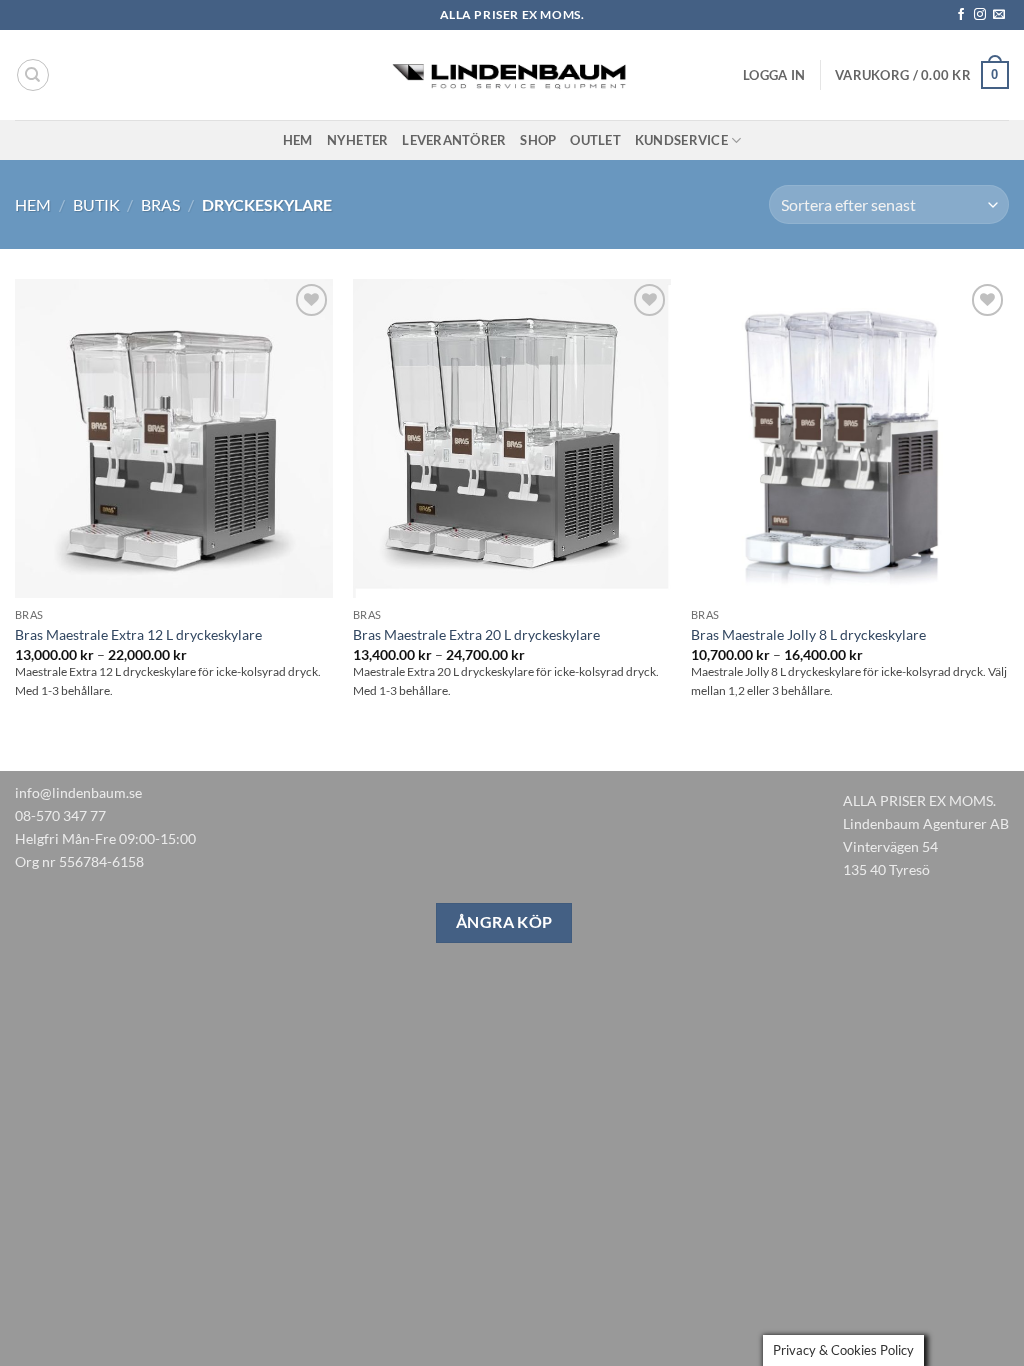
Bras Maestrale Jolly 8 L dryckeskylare (808, 634)
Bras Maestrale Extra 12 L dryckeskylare (138, 634)
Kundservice (681, 140)
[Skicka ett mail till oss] (999, 15)
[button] (774, 75)
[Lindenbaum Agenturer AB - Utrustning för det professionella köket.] (512, 75)
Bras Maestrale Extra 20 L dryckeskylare (476, 634)
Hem (298, 140)
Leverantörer (454, 140)
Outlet (595, 140)
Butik (96, 204)
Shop (538, 140)
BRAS (160, 204)
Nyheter (358, 140)
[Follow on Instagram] (980, 15)
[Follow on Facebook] (961, 15)
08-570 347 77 (60, 815)
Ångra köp (504, 922)
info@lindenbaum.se (78, 792)
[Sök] (33, 75)
